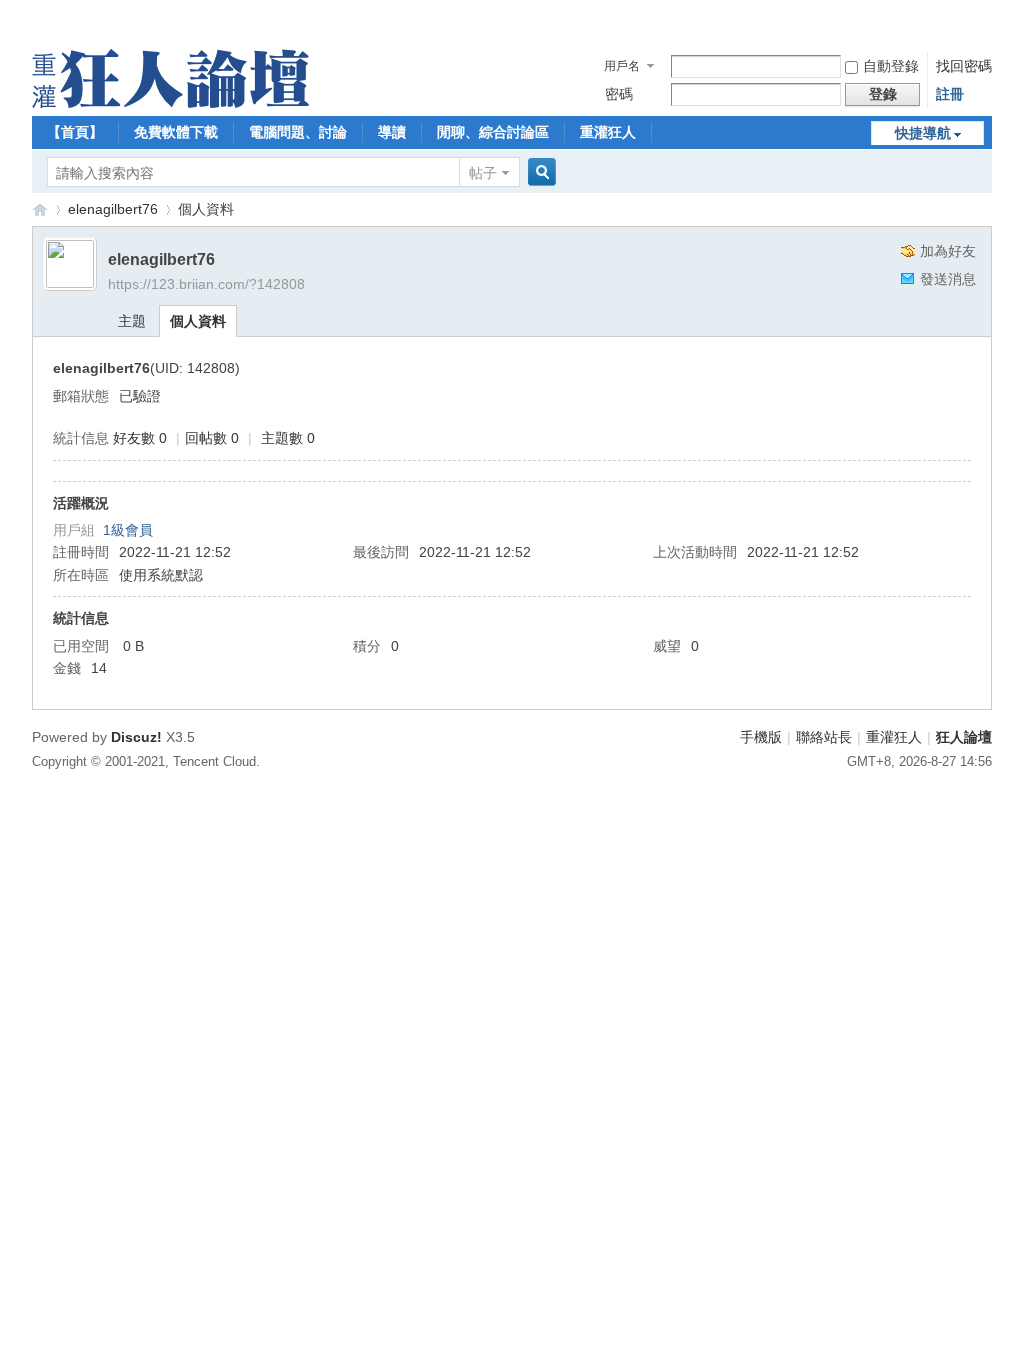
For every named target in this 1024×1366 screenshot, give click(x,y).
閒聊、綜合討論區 (493, 132)
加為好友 (948, 251)
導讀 (392, 132)
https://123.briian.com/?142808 (206, 284)
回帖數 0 (212, 438)
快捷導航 (923, 133)
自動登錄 (891, 66)
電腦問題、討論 (298, 132)
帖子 (483, 173)
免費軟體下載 (176, 132)
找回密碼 (964, 66)
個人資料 (198, 321)
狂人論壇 (964, 737)
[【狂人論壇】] (170, 103)
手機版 (761, 737)
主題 (132, 321)
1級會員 (128, 530)
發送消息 (948, 279)
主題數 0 (288, 438)
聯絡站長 (824, 737)
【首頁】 (75, 132)
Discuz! (136, 737)
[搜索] (539, 172)
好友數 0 (140, 438)
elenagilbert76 (113, 209)
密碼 (619, 94)
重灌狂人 (608, 132)
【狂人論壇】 (40, 209)
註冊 (950, 94)
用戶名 (622, 66)
